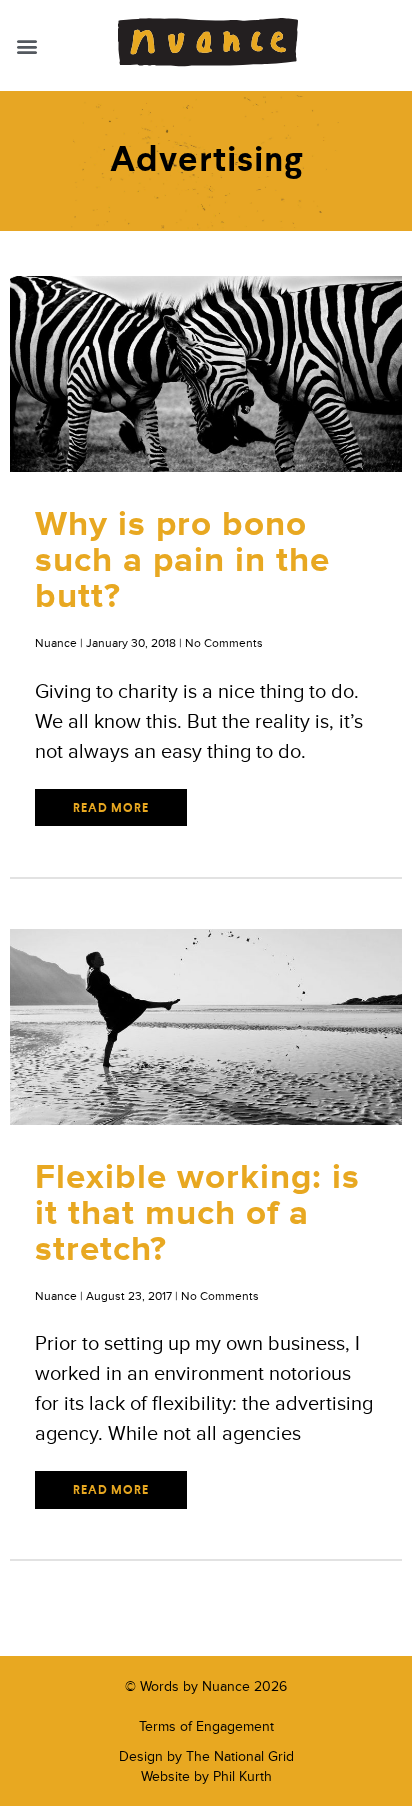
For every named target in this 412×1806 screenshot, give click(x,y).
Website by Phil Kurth (206, 1776)
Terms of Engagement (206, 1726)
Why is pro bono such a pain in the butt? (182, 560)
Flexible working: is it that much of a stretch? (197, 1213)
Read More (111, 809)
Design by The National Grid (206, 1756)
